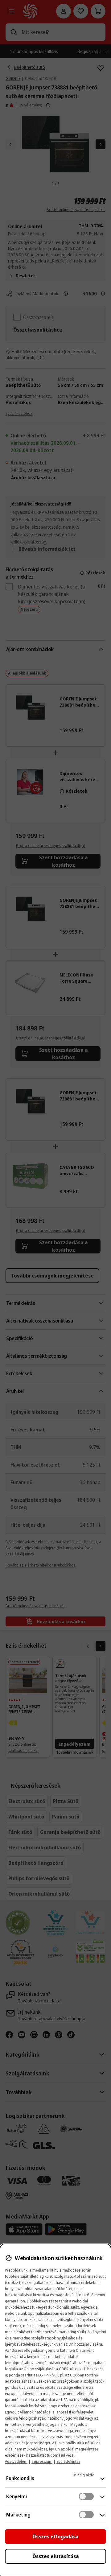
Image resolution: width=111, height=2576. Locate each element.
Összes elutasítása (56, 2556)
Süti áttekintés (68, 2461)
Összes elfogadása (55, 2537)
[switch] (86, 2496)
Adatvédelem (16, 2461)
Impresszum (42, 2461)
